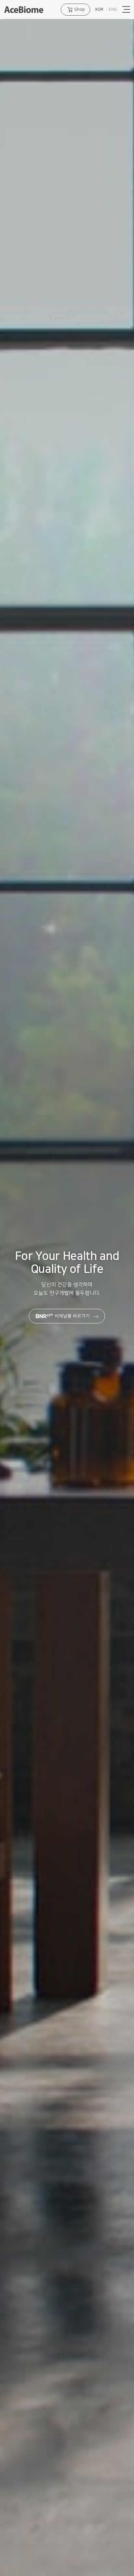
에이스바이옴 (24, 10)
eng (113, 9)
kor (99, 9)
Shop (80, 9)
